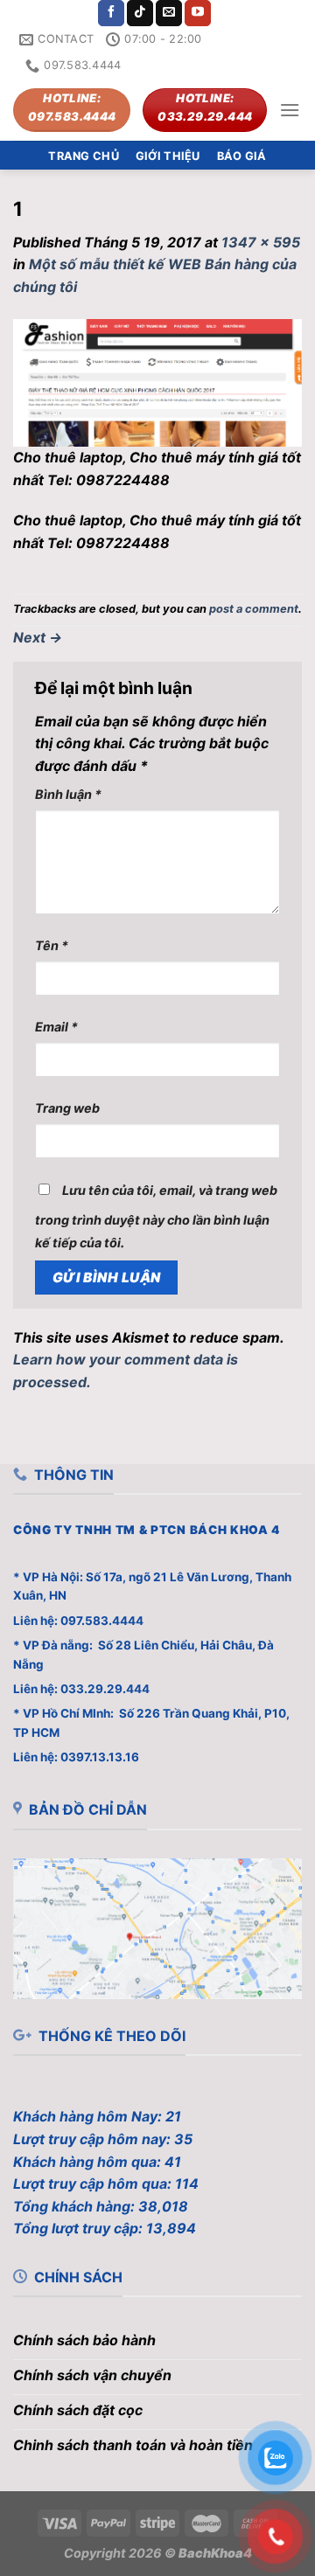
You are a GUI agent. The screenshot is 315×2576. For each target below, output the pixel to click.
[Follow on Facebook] (111, 13)
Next (38, 637)
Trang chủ (83, 156)
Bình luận (68, 794)
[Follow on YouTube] (198, 13)
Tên (52, 945)
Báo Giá (242, 156)
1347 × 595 (261, 242)
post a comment (254, 609)
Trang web (67, 1108)
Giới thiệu (168, 156)
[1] (157, 382)
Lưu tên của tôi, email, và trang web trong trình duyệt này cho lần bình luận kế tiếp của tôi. (156, 1216)
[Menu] (290, 110)
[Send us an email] (169, 13)
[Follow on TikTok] (140, 13)
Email (56, 1027)
